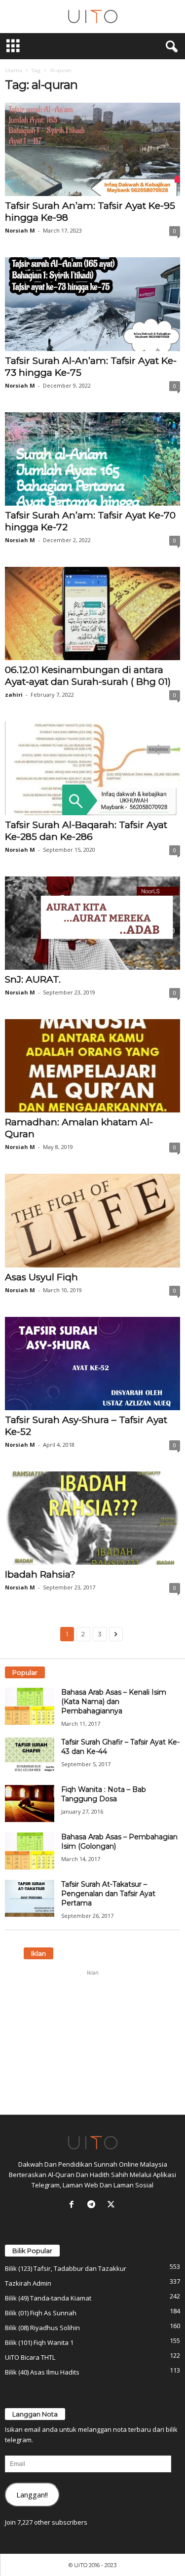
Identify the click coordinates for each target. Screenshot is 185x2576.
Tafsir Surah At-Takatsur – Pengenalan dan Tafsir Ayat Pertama (108, 1894)
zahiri (14, 694)
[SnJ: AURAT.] (92, 923)
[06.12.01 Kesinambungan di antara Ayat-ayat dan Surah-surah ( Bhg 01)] (92, 614)
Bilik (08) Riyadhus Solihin (42, 2328)
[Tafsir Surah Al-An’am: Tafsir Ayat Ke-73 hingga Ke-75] (92, 304)
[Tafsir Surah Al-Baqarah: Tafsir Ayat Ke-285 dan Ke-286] (92, 768)
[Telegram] (93, 2205)
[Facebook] (74, 2205)
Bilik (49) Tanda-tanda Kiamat (48, 2298)
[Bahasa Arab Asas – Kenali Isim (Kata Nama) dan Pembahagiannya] (30, 1706)
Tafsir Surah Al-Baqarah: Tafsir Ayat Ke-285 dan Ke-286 (86, 831)
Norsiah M (20, 230)
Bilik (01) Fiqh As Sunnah (41, 2313)
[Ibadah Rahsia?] (92, 1518)
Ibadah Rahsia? (40, 1574)
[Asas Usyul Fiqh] (92, 1220)
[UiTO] (92, 17)
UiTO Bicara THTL (30, 2357)
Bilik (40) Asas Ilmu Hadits (42, 2372)
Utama (14, 70)
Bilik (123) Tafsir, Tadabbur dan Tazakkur (66, 2268)
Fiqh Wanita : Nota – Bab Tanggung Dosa (104, 1794)
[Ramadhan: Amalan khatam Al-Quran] (92, 1066)
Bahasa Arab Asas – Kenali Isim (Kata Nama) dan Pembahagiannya (114, 1702)
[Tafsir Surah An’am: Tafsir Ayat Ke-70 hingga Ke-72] (92, 459)
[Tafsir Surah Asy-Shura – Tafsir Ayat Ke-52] (92, 1364)
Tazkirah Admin (28, 2283)
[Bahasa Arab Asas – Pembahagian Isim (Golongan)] (30, 1851)
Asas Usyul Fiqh (41, 1277)
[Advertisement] (93, 2042)
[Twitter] (112, 2205)
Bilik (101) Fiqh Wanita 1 (39, 2342)
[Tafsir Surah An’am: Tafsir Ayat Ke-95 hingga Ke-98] (92, 149)
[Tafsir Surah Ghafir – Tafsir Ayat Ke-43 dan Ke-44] (30, 1756)
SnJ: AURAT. (33, 979)
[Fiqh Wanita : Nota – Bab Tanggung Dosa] (30, 1803)
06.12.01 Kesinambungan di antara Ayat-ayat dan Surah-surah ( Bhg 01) (88, 676)
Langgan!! (32, 2495)
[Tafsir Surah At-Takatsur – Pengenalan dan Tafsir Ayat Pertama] (30, 1898)
